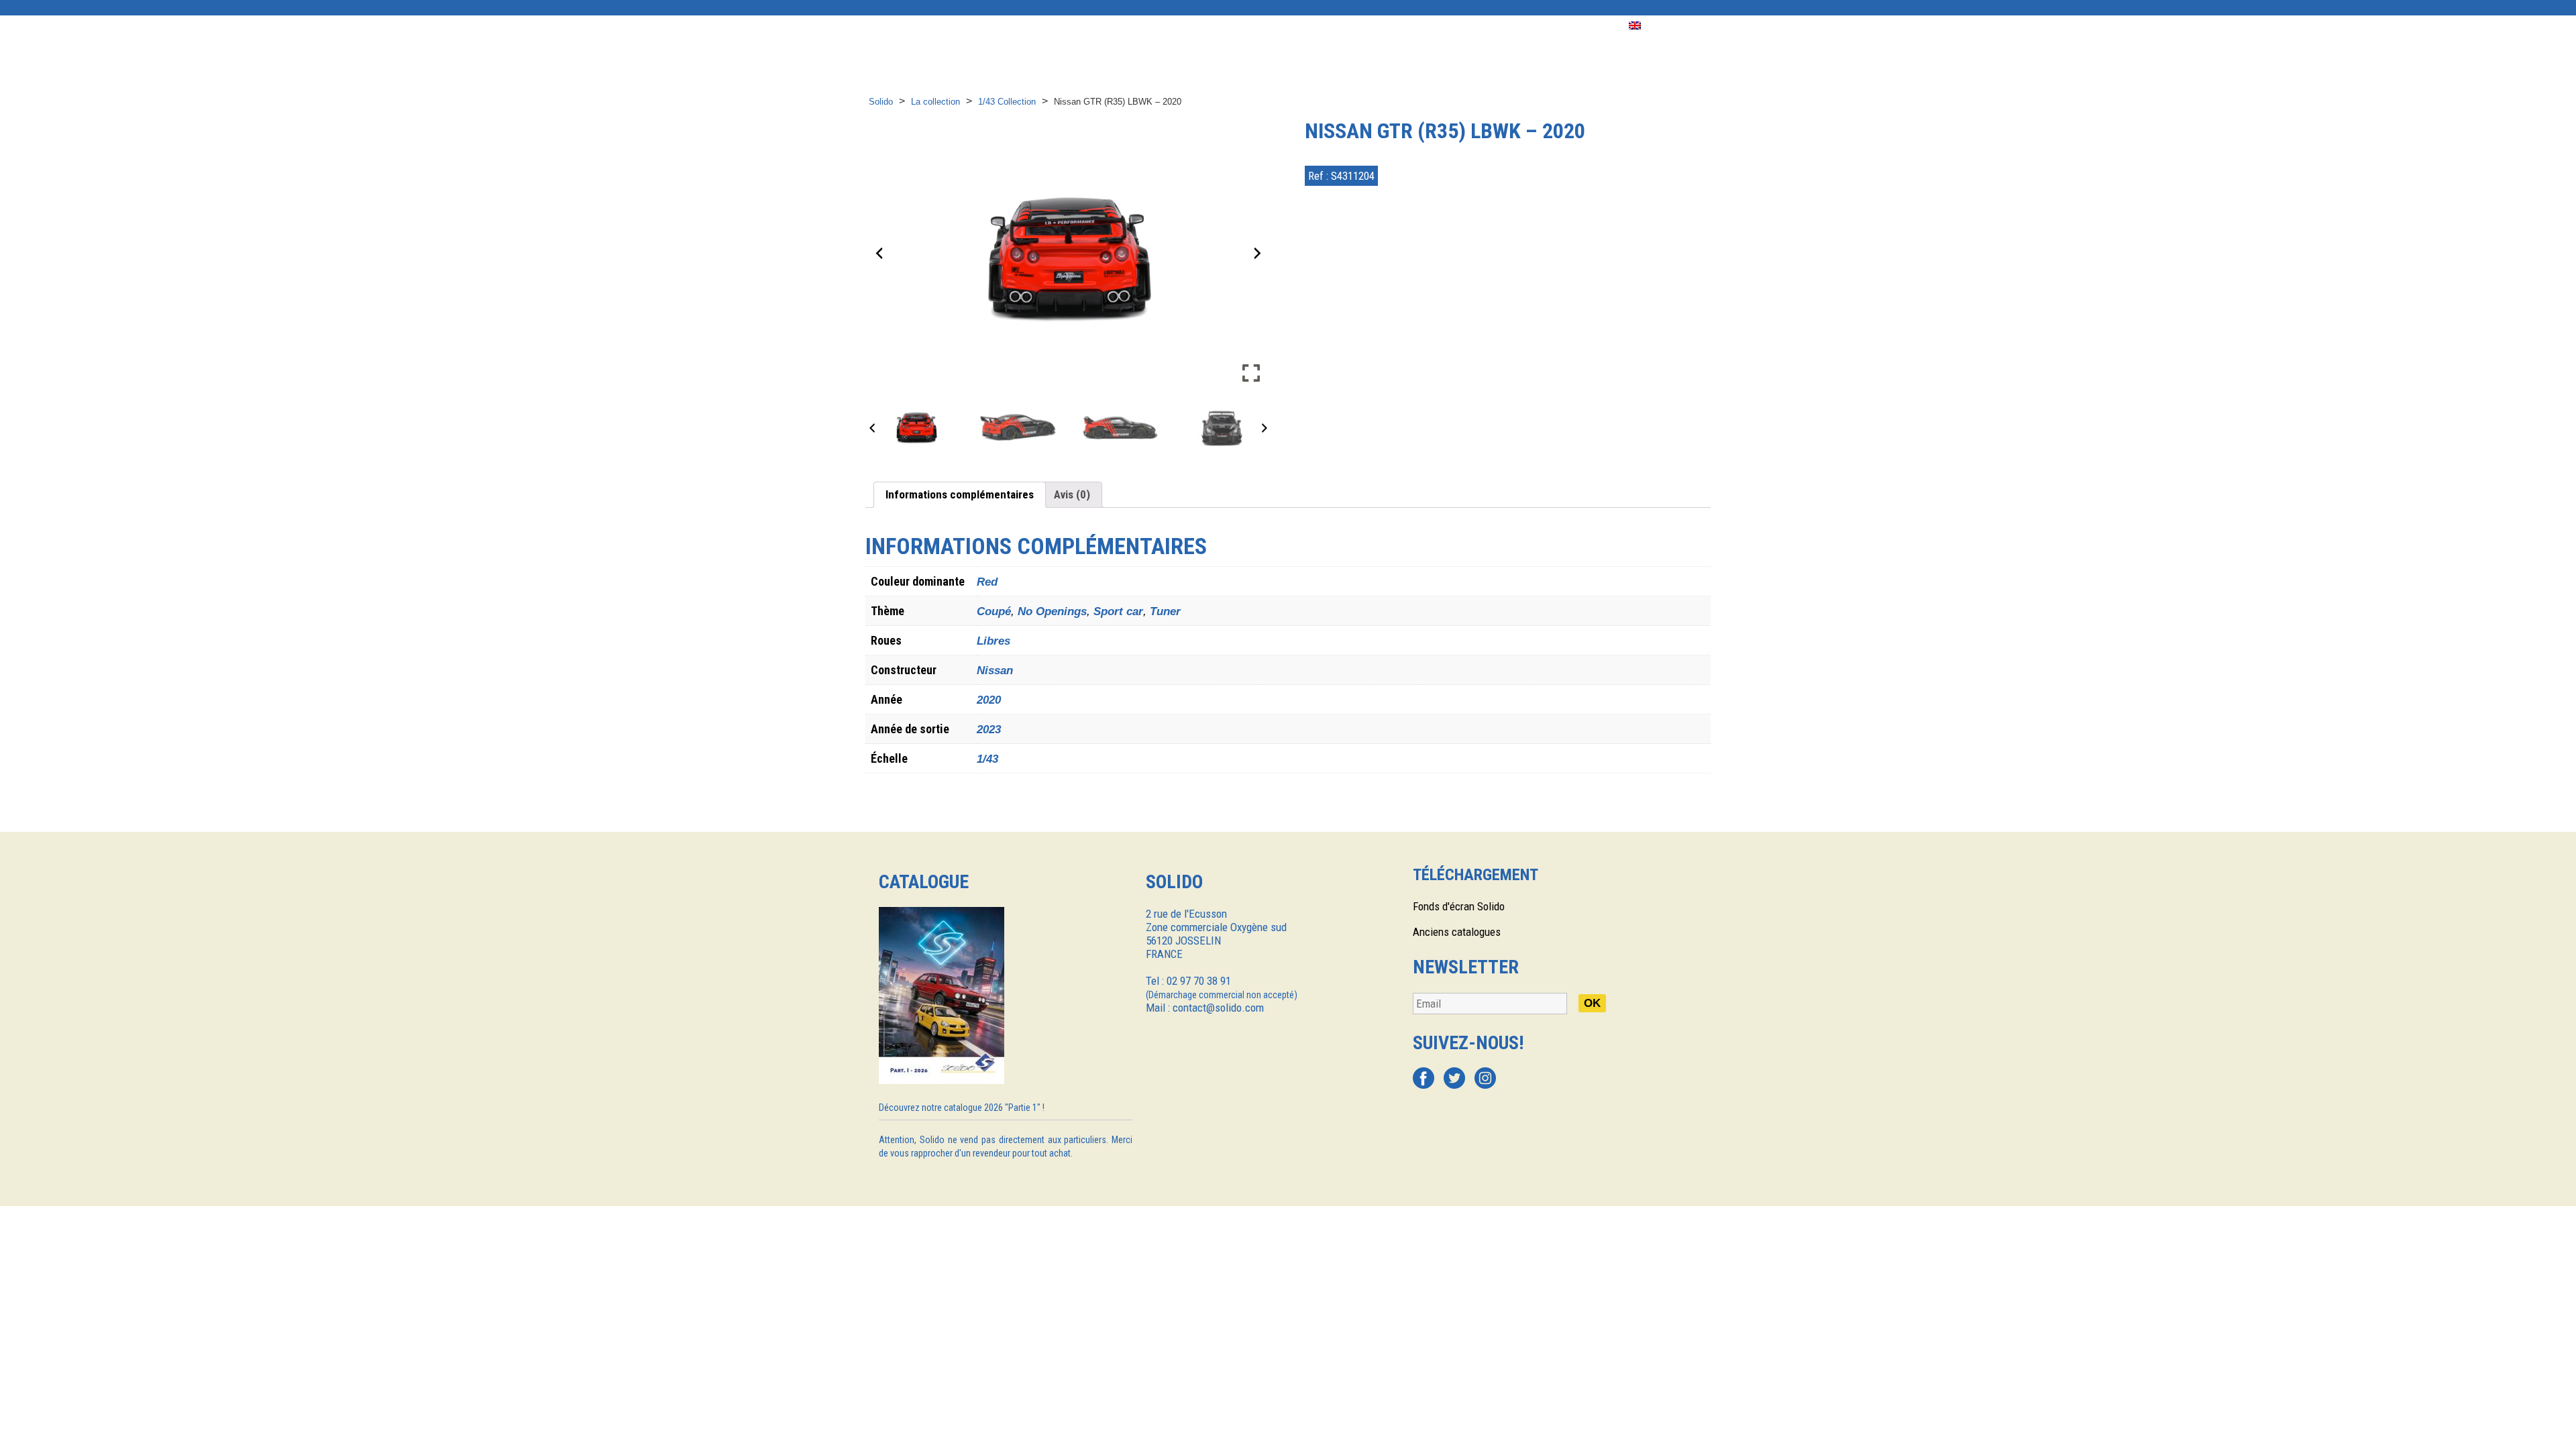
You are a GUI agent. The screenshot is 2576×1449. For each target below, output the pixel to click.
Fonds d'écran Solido (1459, 906)
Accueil (885, 26)
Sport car (1118, 611)
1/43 (987, 759)
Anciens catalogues (1457, 932)
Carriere (1584, 26)
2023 (989, 730)
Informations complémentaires (960, 494)
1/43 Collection (1007, 102)
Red (987, 582)
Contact (1517, 26)
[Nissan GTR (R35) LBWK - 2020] (916, 427)
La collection (935, 102)
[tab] (960, 495)
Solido (881, 102)
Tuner (1165, 611)
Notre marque (1042, 26)
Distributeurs (1137, 26)
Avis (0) (1072, 494)
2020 (989, 700)
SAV (1464, 26)
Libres (994, 641)
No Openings (1052, 611)
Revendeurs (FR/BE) (1244, 26)
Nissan (995, 670)
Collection (956, 26)
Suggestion (1403, 26)
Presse (1333, 26)
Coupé (994, 611)
